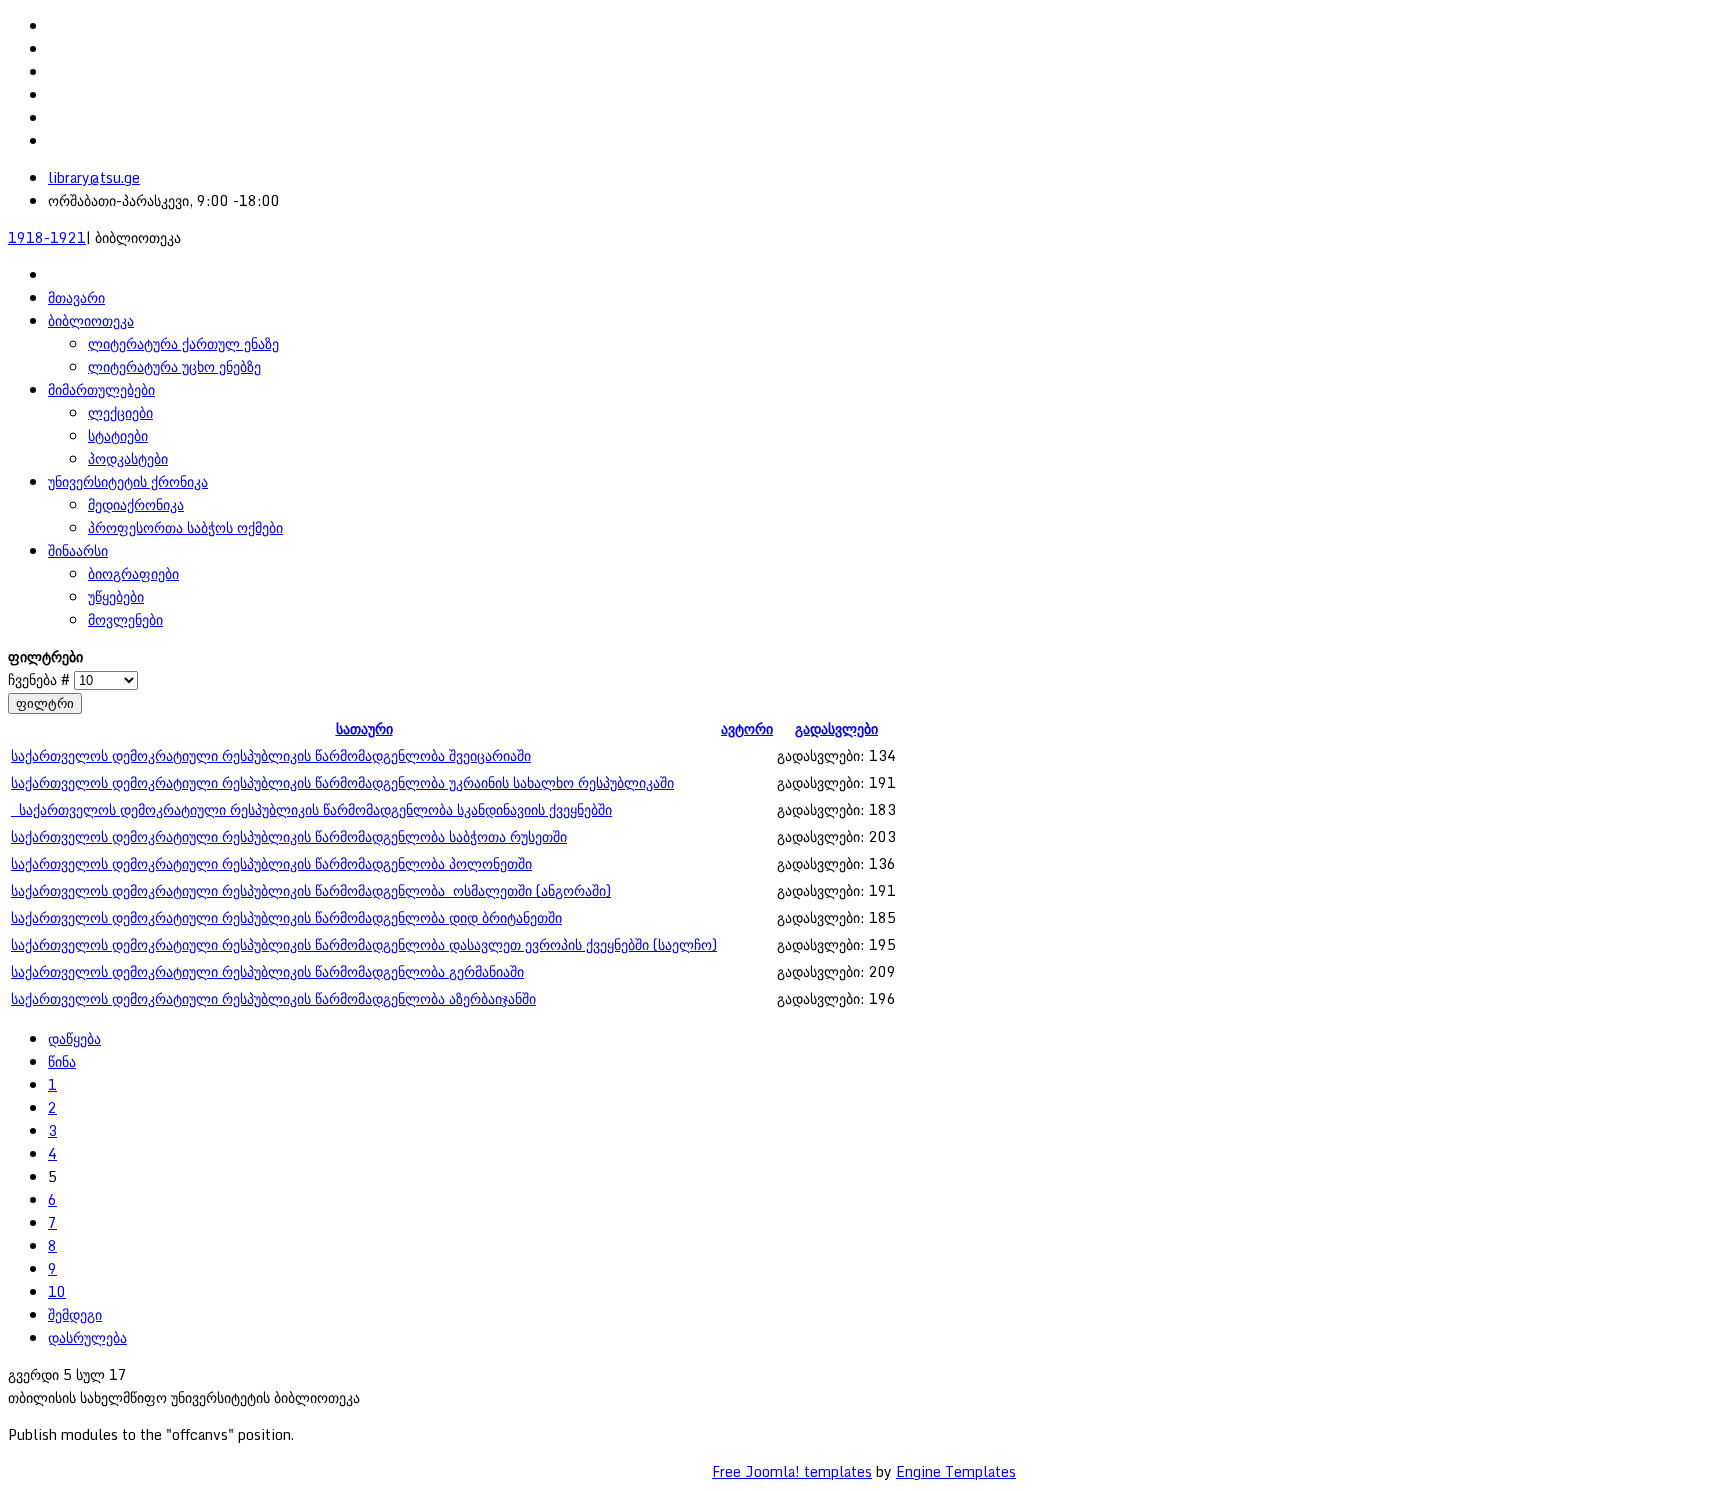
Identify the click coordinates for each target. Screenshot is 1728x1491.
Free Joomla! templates (792, 1471)
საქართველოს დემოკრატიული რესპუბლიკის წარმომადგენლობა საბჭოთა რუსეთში (289, 836)
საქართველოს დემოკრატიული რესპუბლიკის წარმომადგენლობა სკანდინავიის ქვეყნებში (311, 809)
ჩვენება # (41, 679)
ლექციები (120, 412)
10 (57, 1291)
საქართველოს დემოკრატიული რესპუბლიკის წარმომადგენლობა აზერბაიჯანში (273, 998)
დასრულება (87, 1337)
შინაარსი (78, 550)
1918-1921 (47, 237)
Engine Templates (956, 1471)
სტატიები (118, 435)
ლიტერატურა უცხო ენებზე (174, 366)
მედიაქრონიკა (136, 504)
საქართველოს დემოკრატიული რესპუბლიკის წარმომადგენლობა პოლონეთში (271, 863)
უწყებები (116, 596)
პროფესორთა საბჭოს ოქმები (185, 527)
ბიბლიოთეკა (91, 320)
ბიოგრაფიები (133, 573)
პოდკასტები (128, 458)
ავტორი (747, 728)
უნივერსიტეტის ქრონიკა (128, 481)
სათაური (364, 728)
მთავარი (76, 297)
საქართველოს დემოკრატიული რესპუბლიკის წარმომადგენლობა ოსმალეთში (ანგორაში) (311, 890)
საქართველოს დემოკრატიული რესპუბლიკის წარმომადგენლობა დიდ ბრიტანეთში (286, 917)
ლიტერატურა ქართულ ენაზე (183, 343)
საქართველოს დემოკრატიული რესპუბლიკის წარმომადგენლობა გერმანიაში (267, 971)
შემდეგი (75, 1314)
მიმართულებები (101, 389)
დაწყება (74, 1038)
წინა (62, 1061)
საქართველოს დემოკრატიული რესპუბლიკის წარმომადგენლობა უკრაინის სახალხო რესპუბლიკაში (342, 782)
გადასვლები (836, 728)
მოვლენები (125, 619)
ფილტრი (45, 703)
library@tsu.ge (94, 177)
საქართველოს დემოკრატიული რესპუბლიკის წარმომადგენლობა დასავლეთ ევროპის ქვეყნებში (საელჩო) (364, 944)
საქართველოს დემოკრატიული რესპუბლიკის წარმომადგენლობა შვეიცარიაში (271, 755)
